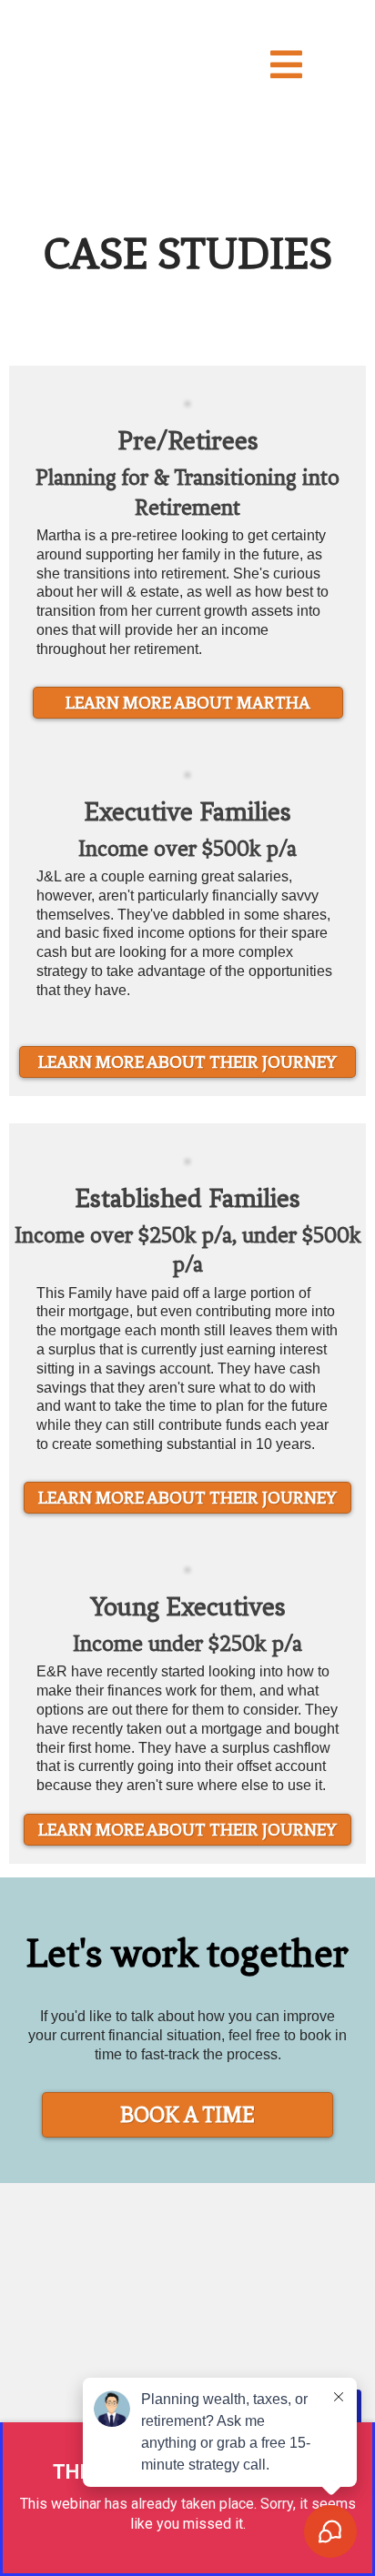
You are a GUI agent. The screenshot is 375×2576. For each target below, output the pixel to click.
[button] (286, 70)
